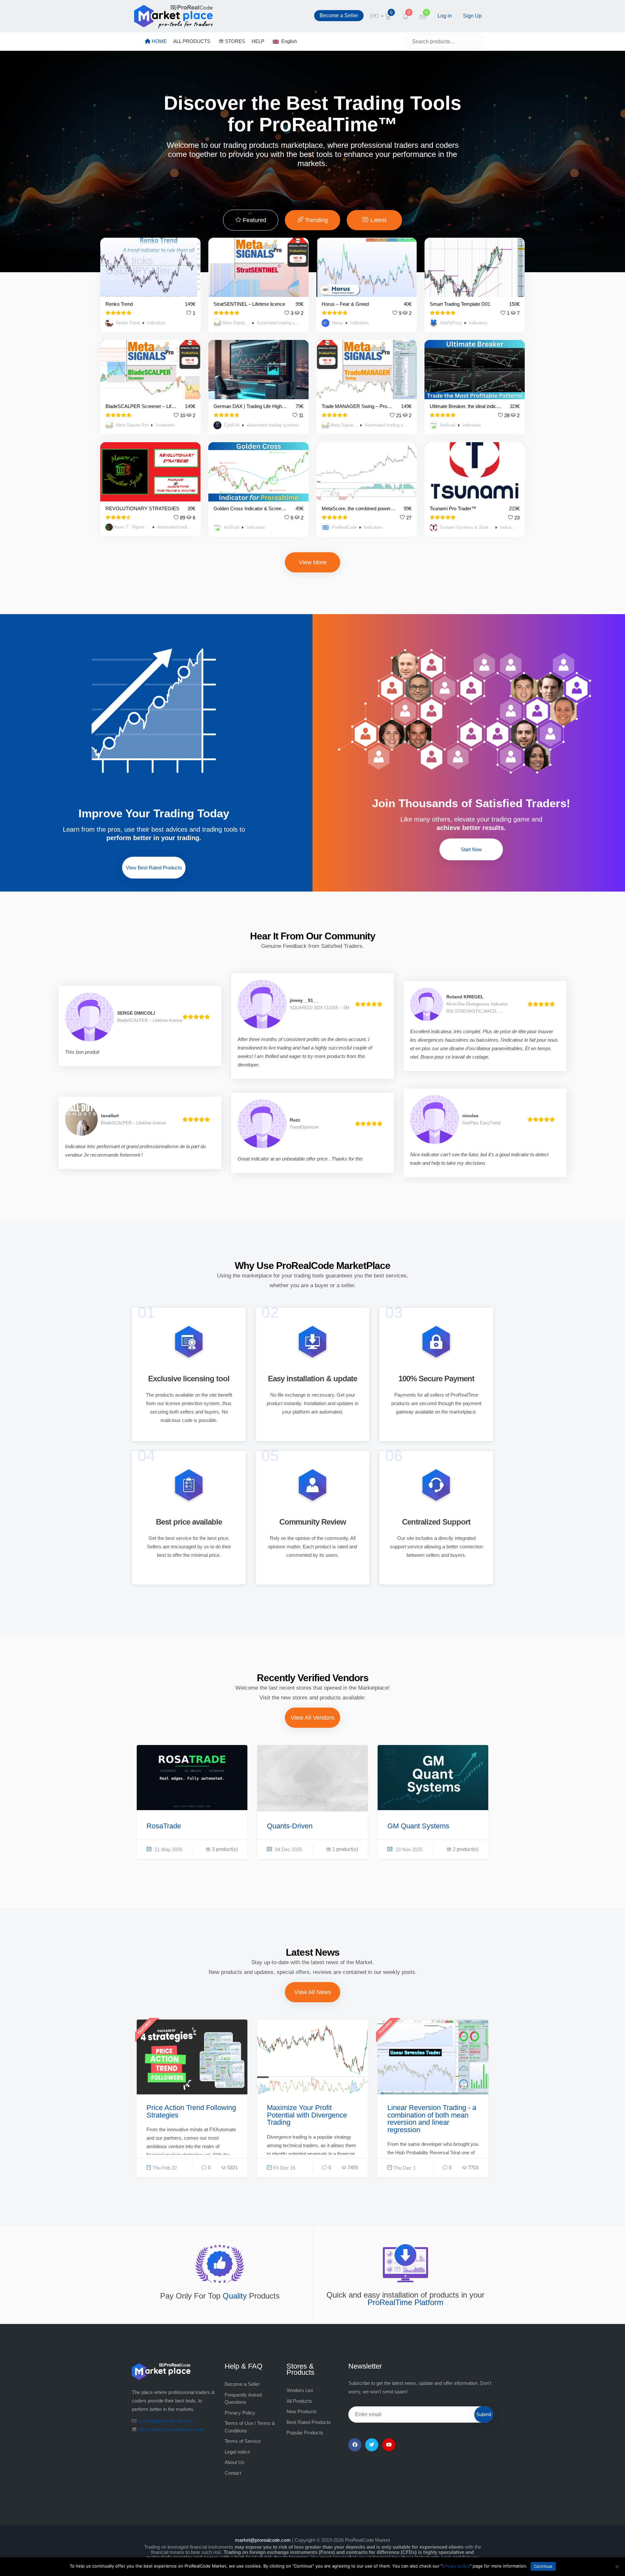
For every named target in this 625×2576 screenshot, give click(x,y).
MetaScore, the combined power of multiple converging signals (359, 508)
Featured (254, 220)
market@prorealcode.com (166, 2421)
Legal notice (237, 2452)
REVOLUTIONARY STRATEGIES (142, 508)
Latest (378, 220)
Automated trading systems (279, 323)
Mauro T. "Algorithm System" (131, 527)
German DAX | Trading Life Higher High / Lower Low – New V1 (251, 406)
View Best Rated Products (154, 868)
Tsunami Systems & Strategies (466, 528)
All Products (299, 2401)
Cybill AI (232, 425)
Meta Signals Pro (236, 323)
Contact (233, 2473)
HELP (258, 41)
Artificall (448, 425)
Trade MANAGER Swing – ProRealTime (357, 406)
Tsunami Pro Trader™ (453, 508)
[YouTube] (389, 2445)
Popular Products (305, 2433)
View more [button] (313, 562)
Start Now (471, 849)
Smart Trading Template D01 (460, 304)
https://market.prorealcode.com (171, 2429)
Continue (543, 2566)
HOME (159, 41)
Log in (445, 16)
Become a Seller (339, 15)
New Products (302, 2411)
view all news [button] (313, 1992)
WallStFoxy (451, 323)
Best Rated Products (309, 2422)
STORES (234, 41)
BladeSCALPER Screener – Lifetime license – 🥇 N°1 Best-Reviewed (141, 406)
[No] (617, 2567)
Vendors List (300, 2390)
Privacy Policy (240, 2413)
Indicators (156, 323)
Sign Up (472, 16)
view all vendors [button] (312, 1718)
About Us (235, 2462)
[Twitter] (372, 2445)
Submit (484, 2414)
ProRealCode (344, 528)
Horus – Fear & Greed (345, 304)
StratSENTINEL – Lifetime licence (249, 304)
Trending (316, 220)
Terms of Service (243, 2441)
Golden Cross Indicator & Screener (251, 508)
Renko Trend (119, 304)
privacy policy (456, 2566)
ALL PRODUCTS (192, 41)
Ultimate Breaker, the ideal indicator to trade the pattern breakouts (466, 406)
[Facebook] (355, 2445)
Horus (338, 323)
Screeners (165, 425)
